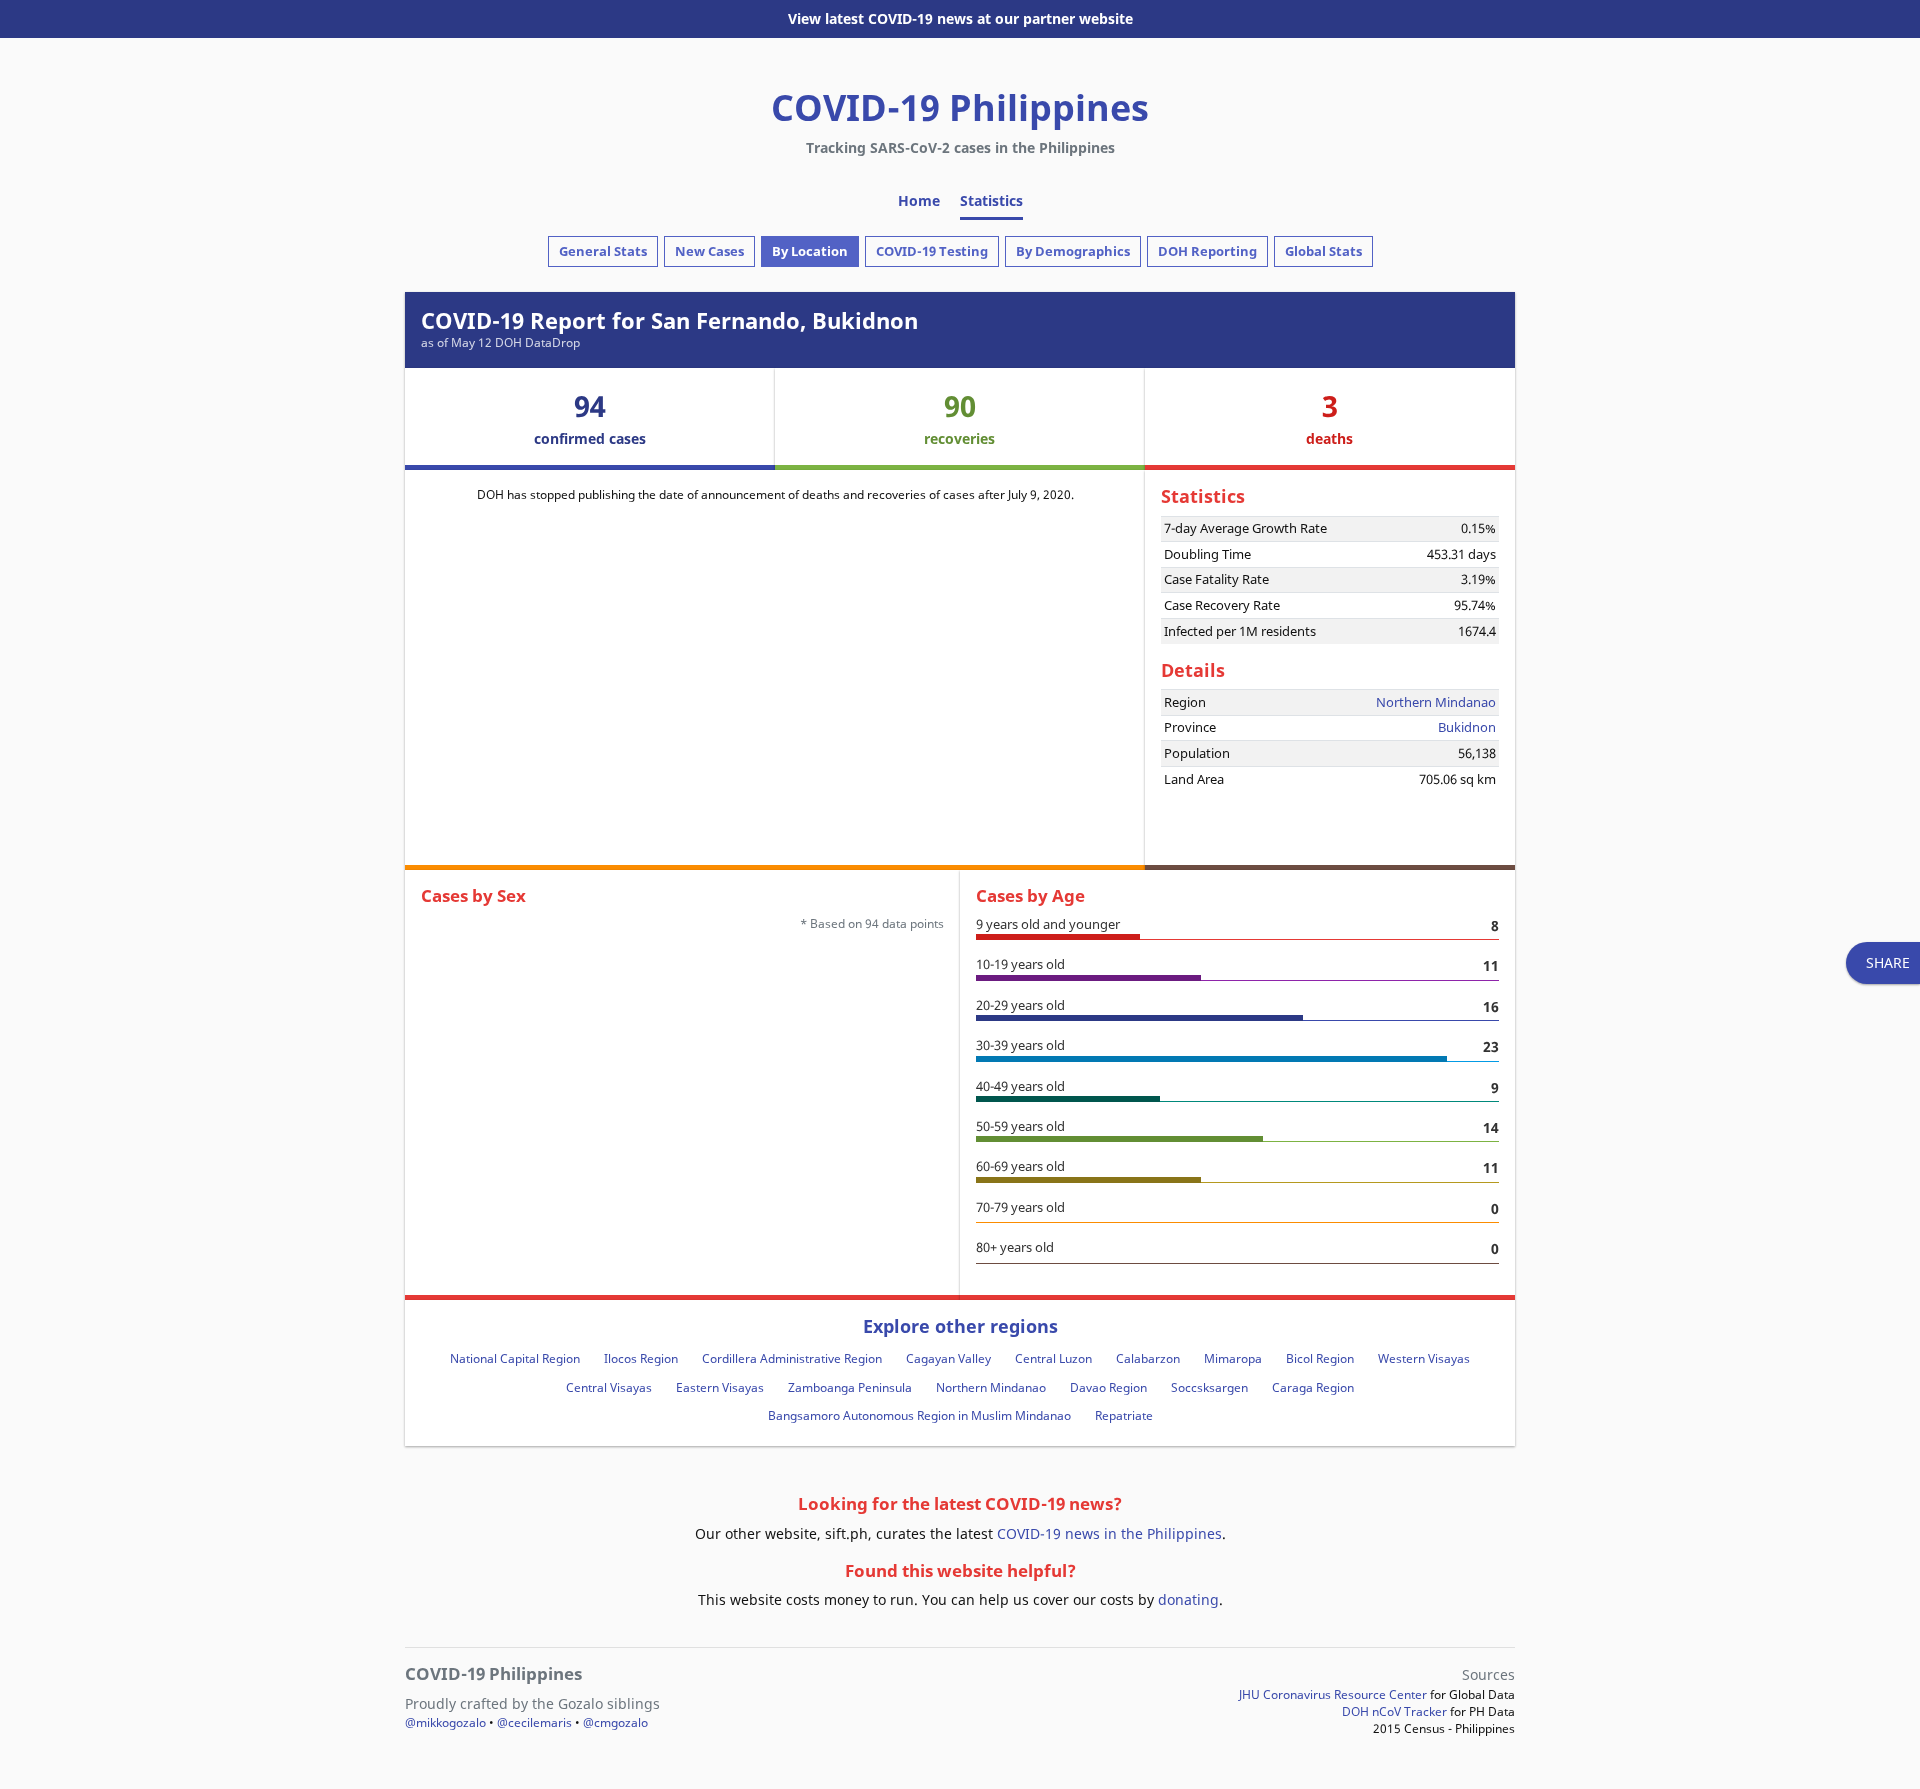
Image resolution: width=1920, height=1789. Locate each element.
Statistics (991, 200)
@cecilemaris (534, 1722)
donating (1188, 1599)
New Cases (709, 251)
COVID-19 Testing (932, 251)
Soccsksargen (1209, 1387)
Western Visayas (1424, 1358)
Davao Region (1108, 1387)
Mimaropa (1233, 1358)
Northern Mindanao (1436, 702)
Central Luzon (1053, 1358)
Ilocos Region (641, 1358)
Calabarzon (1148, 1358)
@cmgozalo (615, 1722)
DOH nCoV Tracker (1394, 1711)
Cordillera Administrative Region (792, 1358)
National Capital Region (515, 1358)
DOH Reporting (1207, 251)
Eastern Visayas (720, 1387)
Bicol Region (1320, 1358)
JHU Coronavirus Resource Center (1333, 1694)
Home (919, 200)
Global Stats (1323, 251)
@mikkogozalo (445, 1722)
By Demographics (1073, 251)
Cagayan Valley (948, 1358)
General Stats (603, 251)
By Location (810, 251)
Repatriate (1124, 1415)
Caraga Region (1313, 1387)
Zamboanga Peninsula (850, 1387)
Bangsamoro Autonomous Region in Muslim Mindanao (919, 1415)
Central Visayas (609, 1387)
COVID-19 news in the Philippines (1109, 1533)
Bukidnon (1467, 727)
